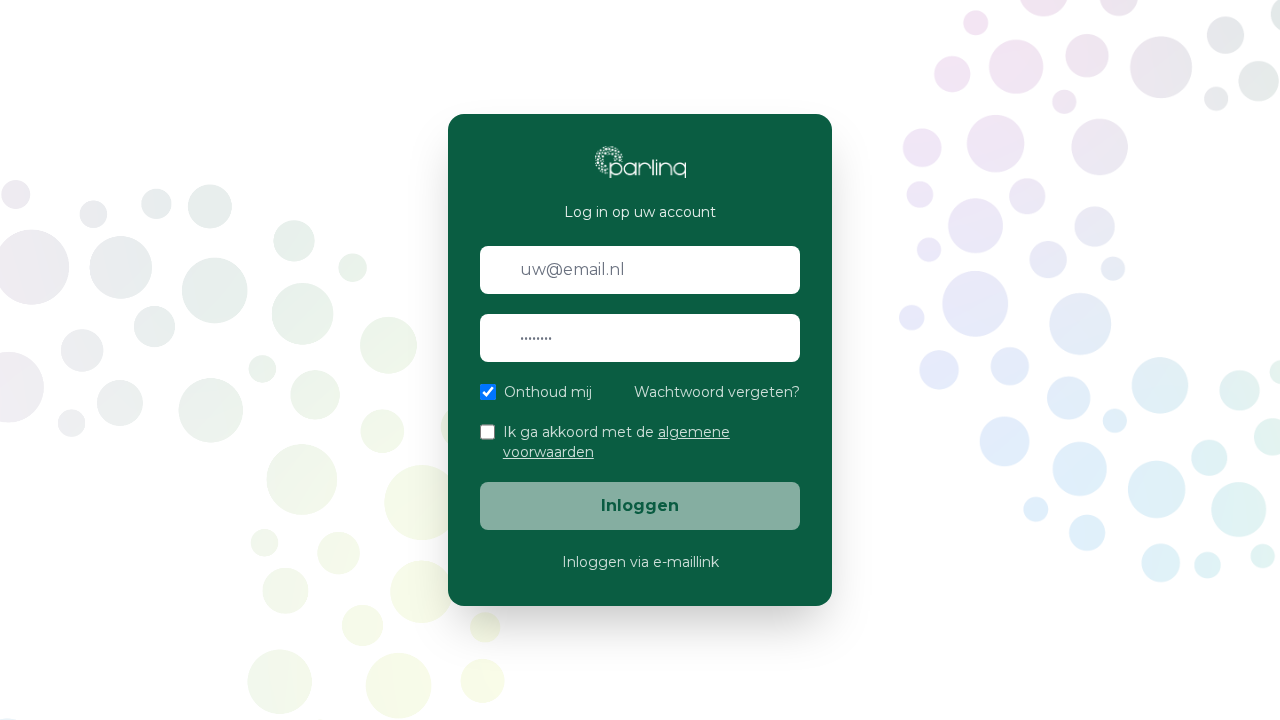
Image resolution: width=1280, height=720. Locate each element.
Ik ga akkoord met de (616, 442)
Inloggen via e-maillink (640, 562)
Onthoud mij (548, 392)
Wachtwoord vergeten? (717, 392)
